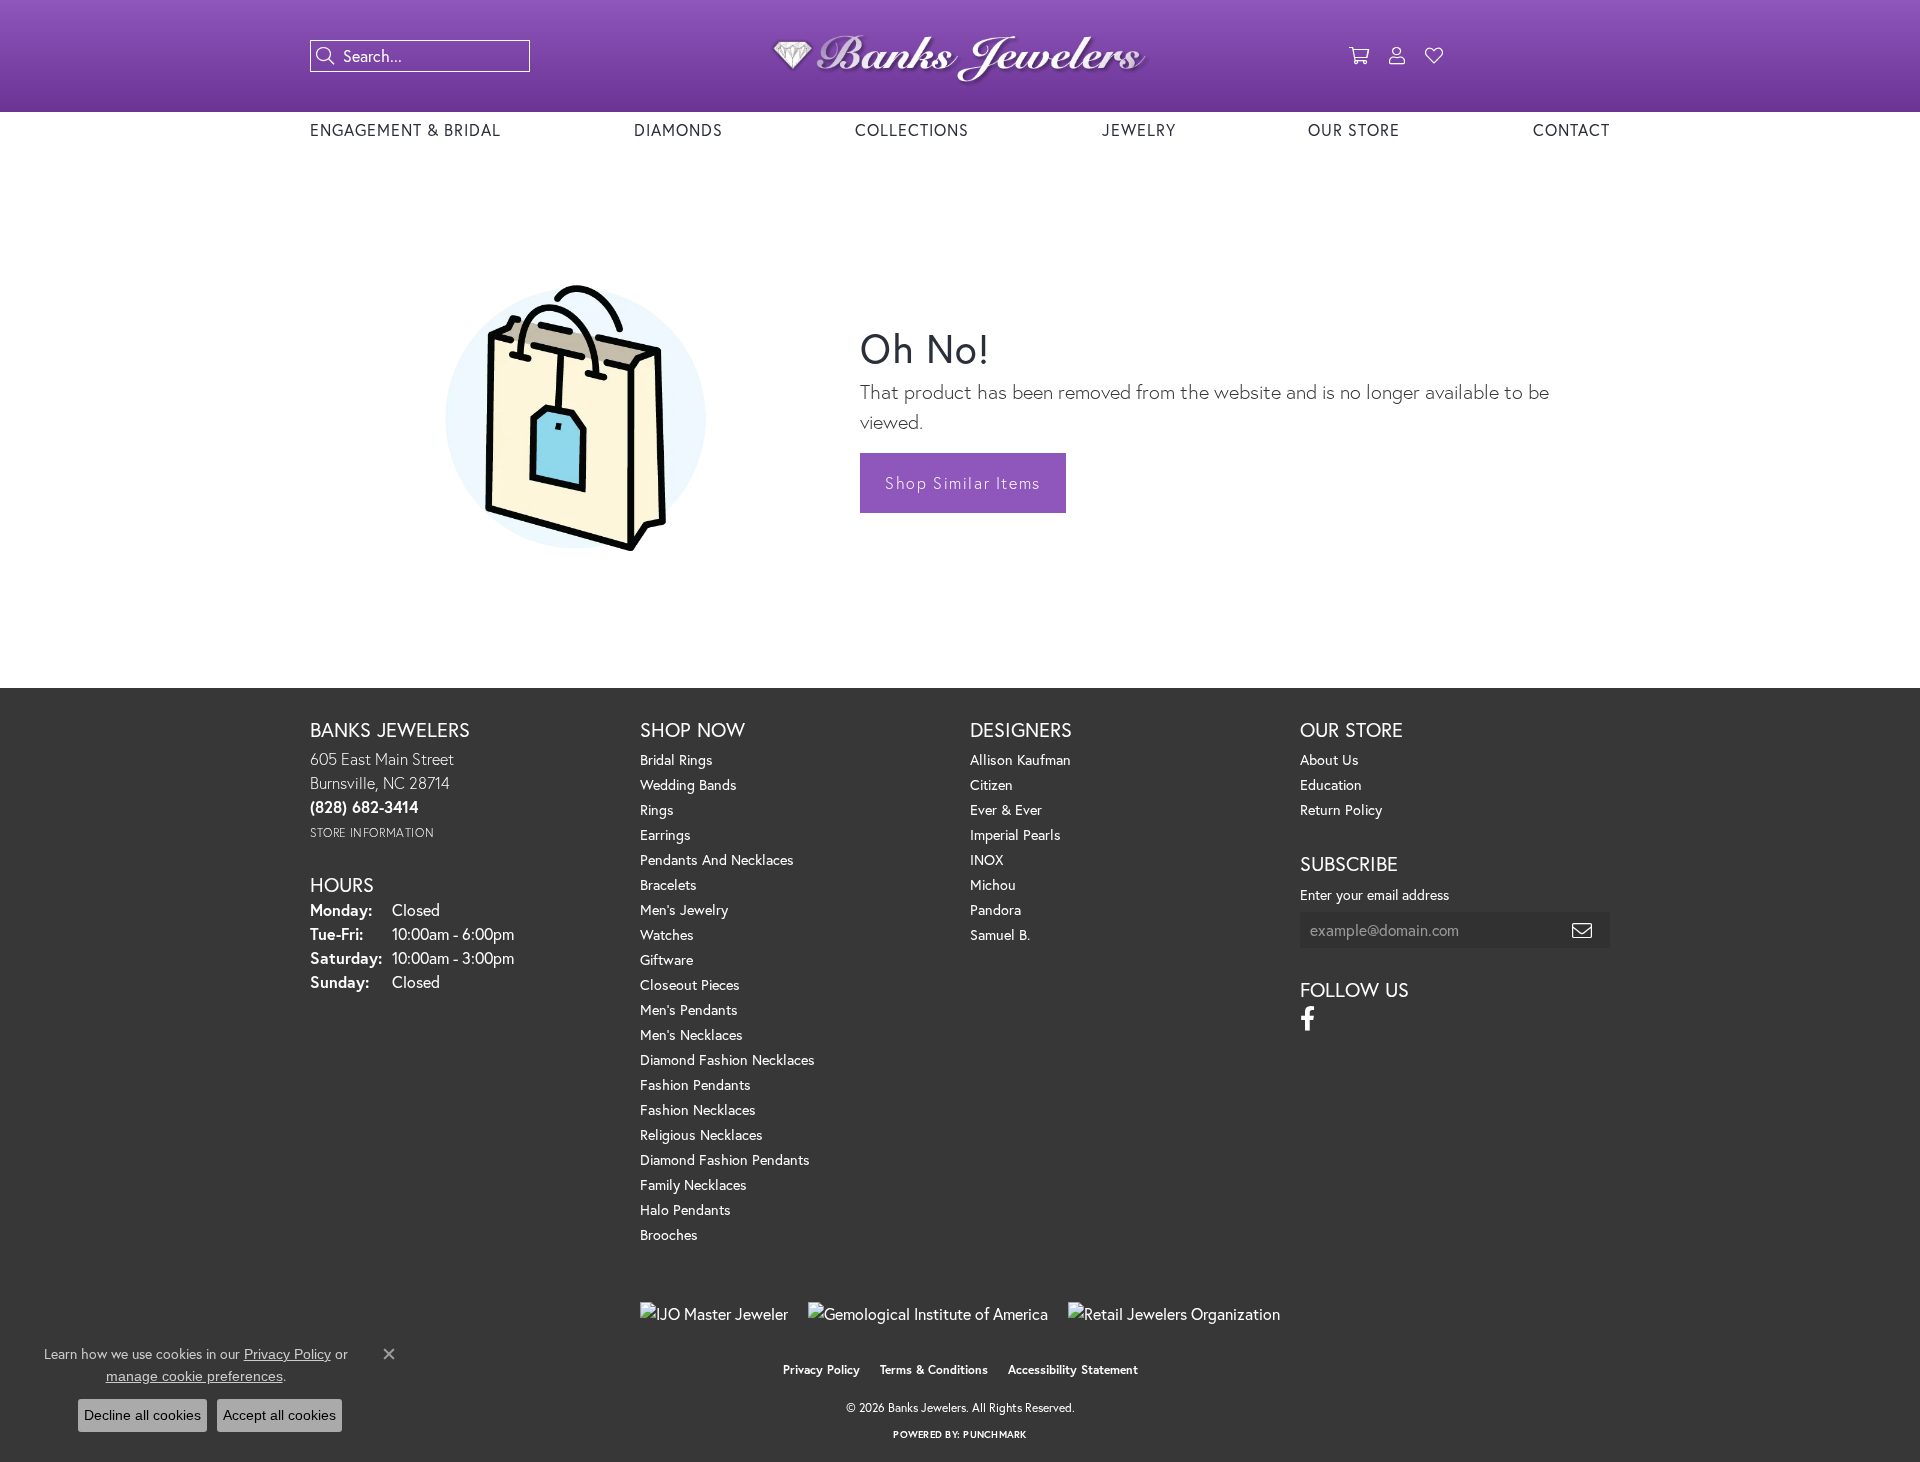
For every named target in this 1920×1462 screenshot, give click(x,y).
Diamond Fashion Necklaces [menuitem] (727, 1059)
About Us (1329, 759)
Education (1331, 784)
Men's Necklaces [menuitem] (691, 1034)
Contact (1571, 129)
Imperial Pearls (1015, 834)
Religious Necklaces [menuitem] (701, 1134)
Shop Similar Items (963, 482)
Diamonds (678, 129)
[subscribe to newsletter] (1583, 930)
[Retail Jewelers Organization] (1174, 1314)
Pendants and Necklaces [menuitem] (717, 859)
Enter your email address (1374, 894)
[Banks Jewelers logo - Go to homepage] (960, 56)
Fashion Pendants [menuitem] (695, 1084)
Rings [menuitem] (657, 809)
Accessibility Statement (1073, 1369)
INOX (986, 859)
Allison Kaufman (1020, 759)
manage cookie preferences (194, 1376)
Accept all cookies (279, 1415)
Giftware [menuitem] (666, 959)
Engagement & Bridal (405, 129)
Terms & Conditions (934, 1369)
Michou (993, 884)
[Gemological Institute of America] (928, 1314)
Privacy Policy (821, 1369)
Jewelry (1139, 129)
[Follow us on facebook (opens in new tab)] (1307, 1019)
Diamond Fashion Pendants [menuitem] (725, 1159)
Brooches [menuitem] (669, 1234)
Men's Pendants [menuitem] (689, 1009)
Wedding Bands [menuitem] (688, 784)
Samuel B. (1000, 934)
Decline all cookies (142, 1415)
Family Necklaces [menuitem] (693, 1184)
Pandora (995, 909)
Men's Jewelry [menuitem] (684, 909)
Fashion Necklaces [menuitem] (698, 1109)
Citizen (991, 784)
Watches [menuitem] (667, 934)
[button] (1359, 56)
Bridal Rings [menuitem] (676, 759)
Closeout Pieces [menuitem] (690, 984)
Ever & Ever (1006, 809)
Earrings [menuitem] (665, 834)
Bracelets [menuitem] (668, 884)
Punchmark (994, 1434)
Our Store (1354, 129)
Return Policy (1341, 809)
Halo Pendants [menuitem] (685, 1209)
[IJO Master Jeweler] (714, 1314)
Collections (912, 129)
